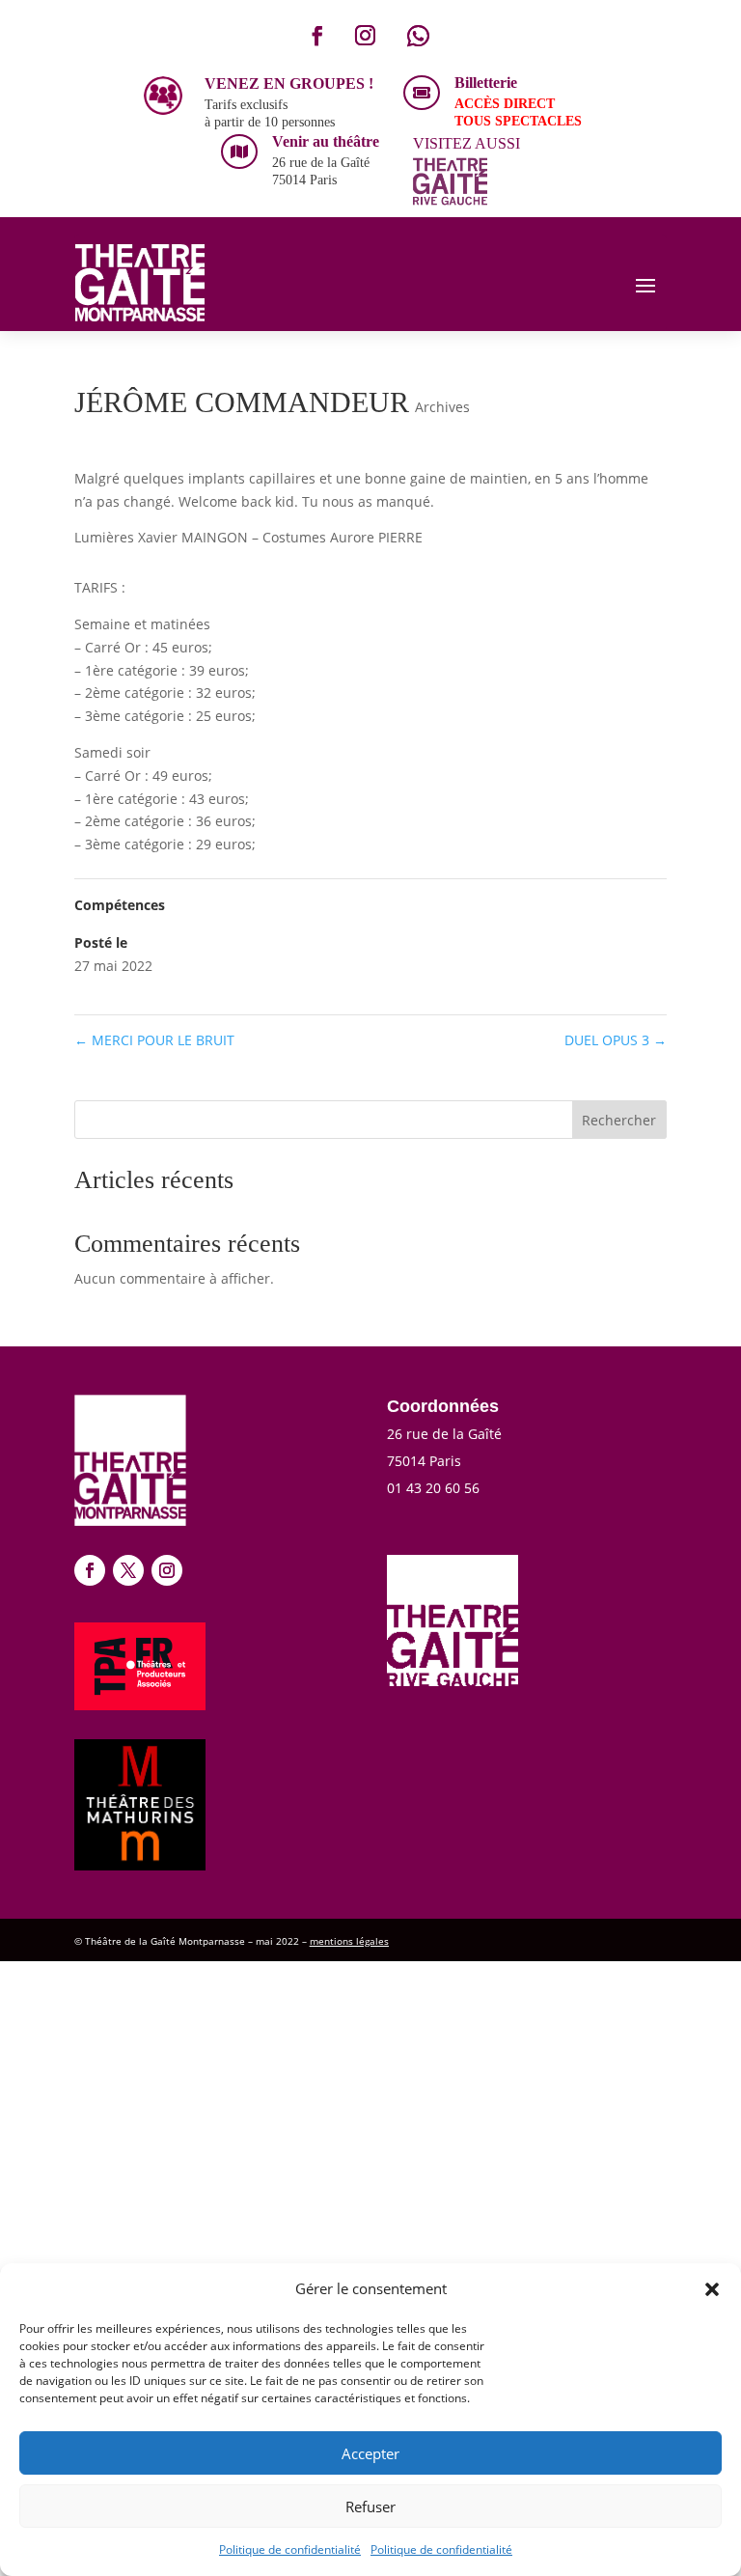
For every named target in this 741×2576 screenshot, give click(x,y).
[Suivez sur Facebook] (317, 36)
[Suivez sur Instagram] (365, 36)
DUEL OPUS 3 (616, 1040)
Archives (442, 407)
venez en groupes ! (289, 83)
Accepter (370, 2453)
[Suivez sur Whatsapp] (418, 36)
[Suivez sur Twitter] (128, 1570)
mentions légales (349, 1941)
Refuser (370, 2507)
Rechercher (619, 1120)
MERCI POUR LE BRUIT (154, 1040)
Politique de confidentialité (290, 2549)
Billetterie (486, 83)
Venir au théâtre (326, 141)
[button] (712, 2289)
